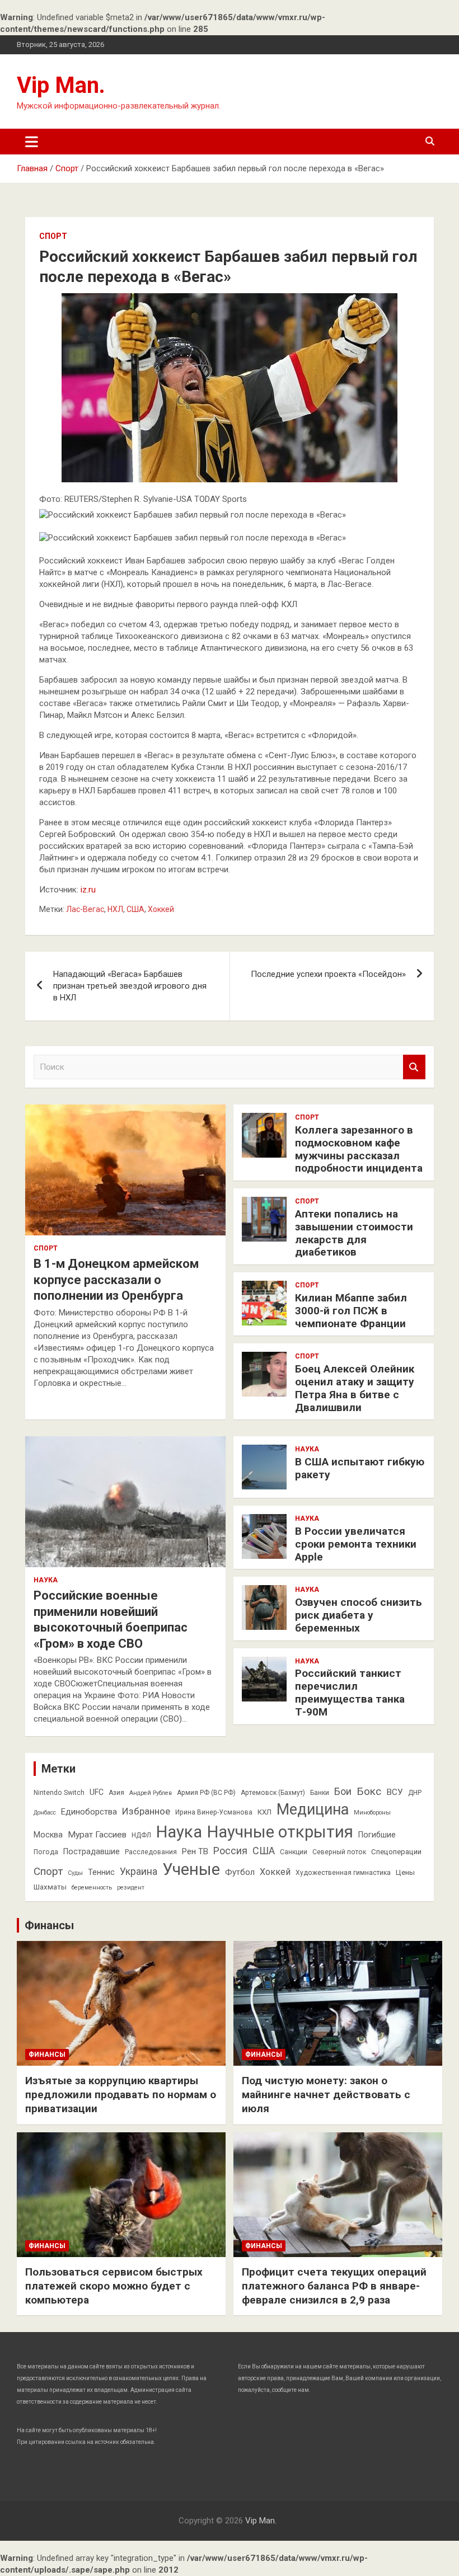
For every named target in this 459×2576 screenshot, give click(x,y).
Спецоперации (396, 1852)
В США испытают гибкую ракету (360, 1468)
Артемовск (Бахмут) (273, 1793)
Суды (75, 1873)
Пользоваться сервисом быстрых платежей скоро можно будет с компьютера (114, 2286)
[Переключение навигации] (32, 142)
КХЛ (264, 1812)
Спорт (53, 236)
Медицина (313, 1809)
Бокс (369, 1791)
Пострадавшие (92, 1851)
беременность (92, 1888)
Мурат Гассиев (97, 1835)
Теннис (101, 1872)
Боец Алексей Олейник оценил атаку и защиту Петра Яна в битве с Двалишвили (355, 1388)
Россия (230, 1851)
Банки (320, 1793)
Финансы (49, 1925)
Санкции (294, 1852)
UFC (97, 1792)
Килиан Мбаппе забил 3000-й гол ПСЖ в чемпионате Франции (351, 1311)
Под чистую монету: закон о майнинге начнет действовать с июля (326, 2094)
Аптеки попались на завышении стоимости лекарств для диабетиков (354, 1233)
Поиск (414, 1067)
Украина (139, 1872)
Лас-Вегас (85, 909)
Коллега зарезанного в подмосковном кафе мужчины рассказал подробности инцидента (359, 1149)
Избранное (146, 1811)
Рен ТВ (195, 1851)
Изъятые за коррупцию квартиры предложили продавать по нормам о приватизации (121, 2094)
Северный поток (339, 1852)
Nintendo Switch (59, 1793)
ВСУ (395, 1792)
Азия (116, 1793)
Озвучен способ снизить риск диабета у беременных (359, 1615)
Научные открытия (280, 1832)
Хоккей (161, 909)
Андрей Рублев (151, 1793)
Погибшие (377, 1835)
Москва (48, 1835)
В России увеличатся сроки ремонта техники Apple (356, 1544)
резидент (131, 1888)
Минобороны (372, 1813)
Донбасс (45, 1813)
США (135, 909)
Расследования (151, 1852)
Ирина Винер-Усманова (214, 1812)
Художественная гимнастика (343, 1873)
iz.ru (88, 890)
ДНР (415, 1793)
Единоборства (89, 1812)
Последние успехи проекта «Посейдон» (328, 974)
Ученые (191, 1869)
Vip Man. (61, 85)
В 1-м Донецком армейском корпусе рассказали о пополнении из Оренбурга (116, 1280)
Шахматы (50, 1887)
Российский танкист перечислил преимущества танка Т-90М (350, 1692)
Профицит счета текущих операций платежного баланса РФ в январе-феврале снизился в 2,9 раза (334, 2286)
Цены (405, 1872)
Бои (343, 1792)
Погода (46, 1852)
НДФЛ (141, 1835)
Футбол (240, 1872)
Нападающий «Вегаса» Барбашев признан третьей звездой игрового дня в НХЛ (130, 986)
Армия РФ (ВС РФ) (206, 1793)
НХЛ (115, 909)
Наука (46, 1580)
